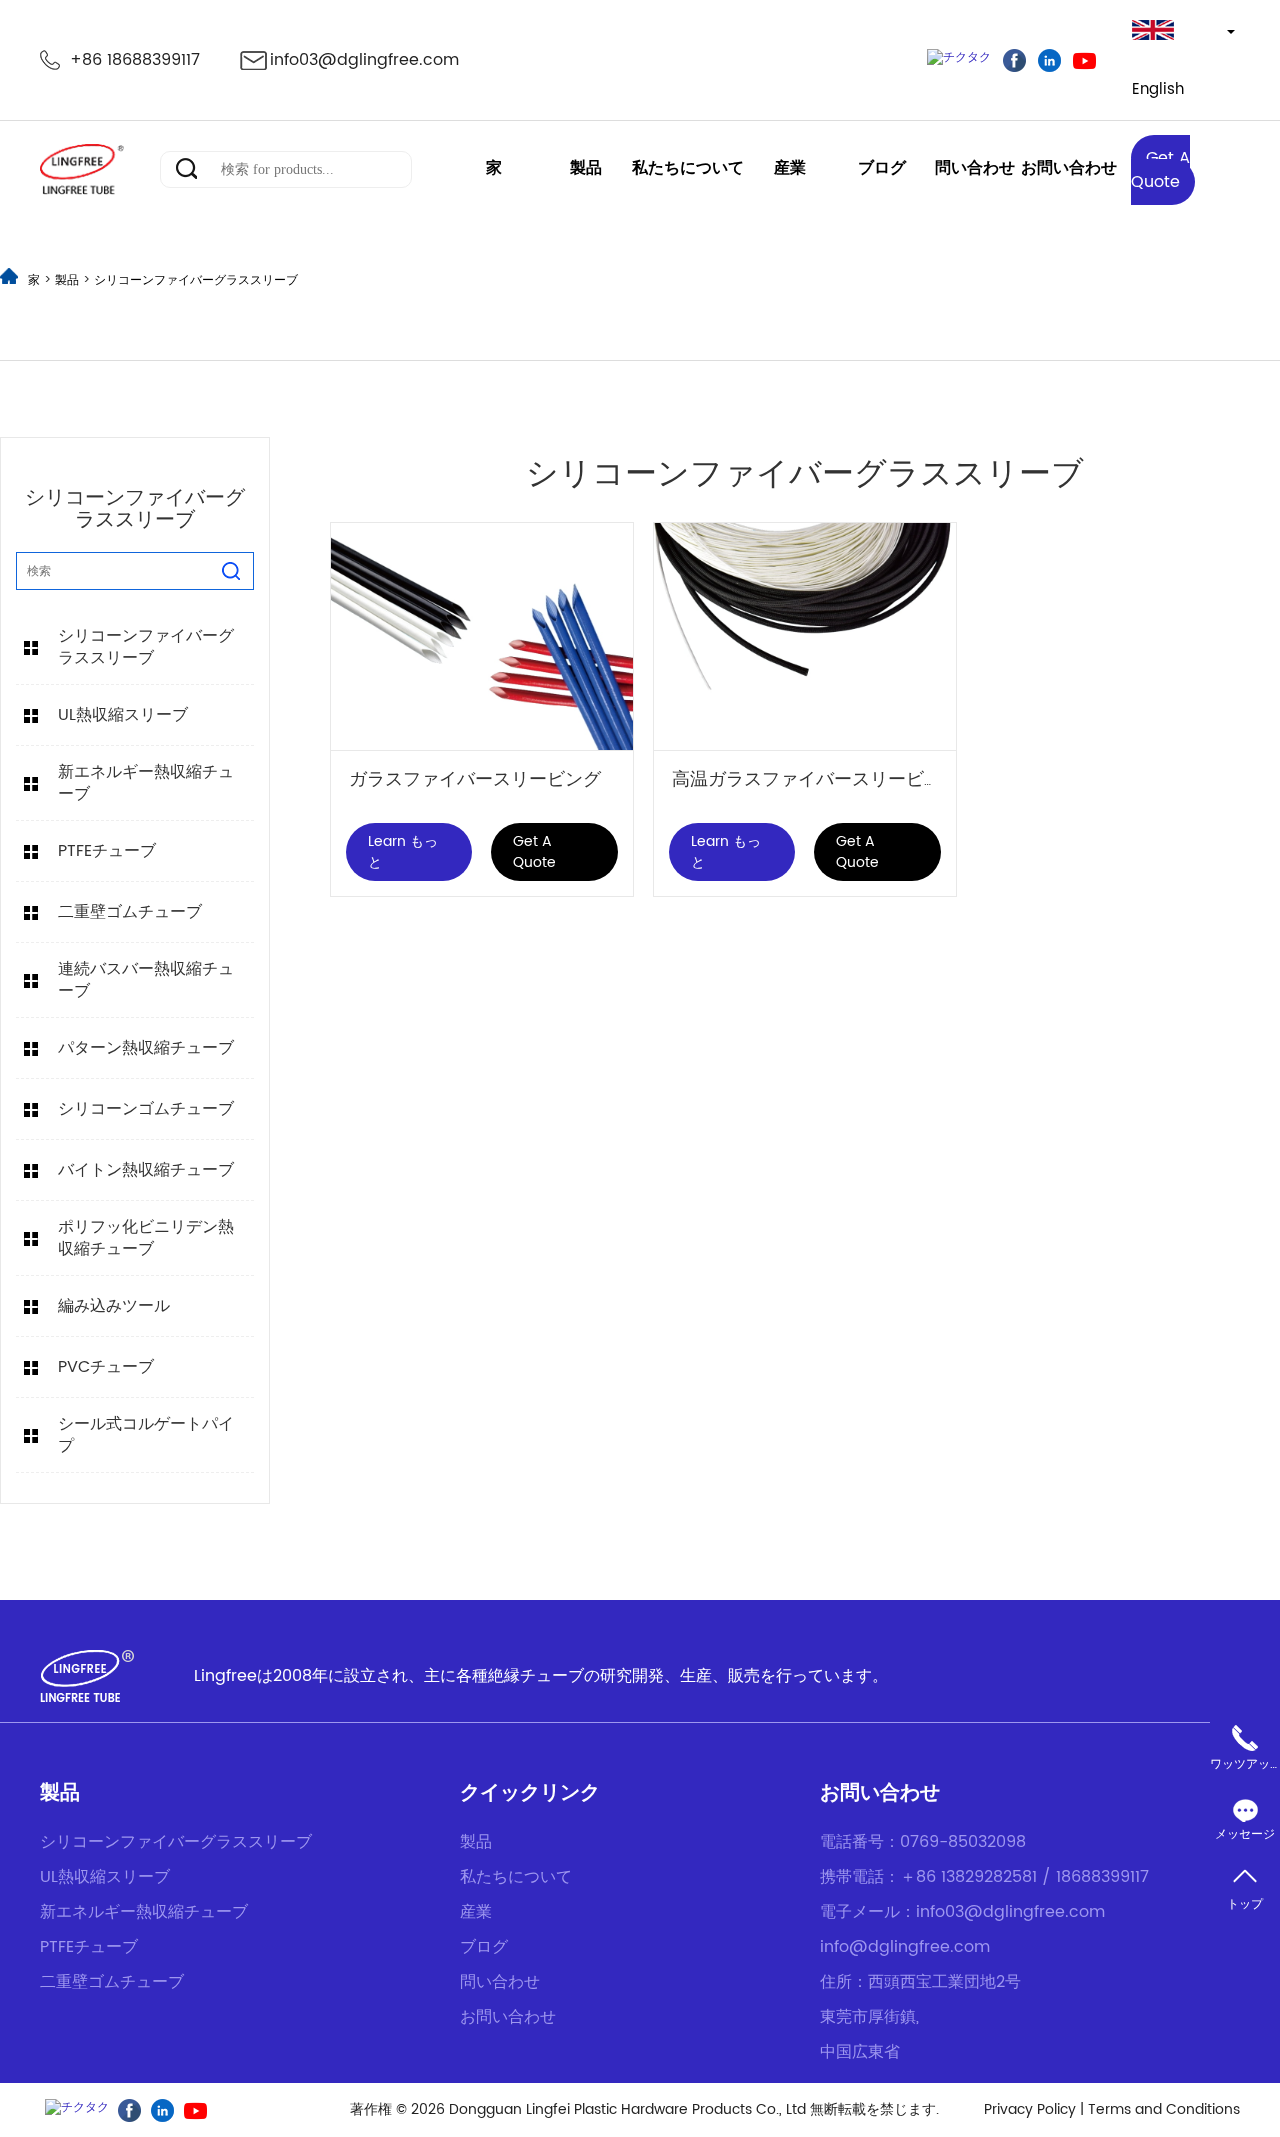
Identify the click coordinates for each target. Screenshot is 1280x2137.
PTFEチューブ (107, 851)
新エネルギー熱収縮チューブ (146, 783)
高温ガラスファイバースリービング (816, 779)
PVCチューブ (106, 1367)
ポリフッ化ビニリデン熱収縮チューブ (146, 1238)
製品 (586, 168)
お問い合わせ (1069, 168)
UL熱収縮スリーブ (123, 715)
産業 (790, 168)
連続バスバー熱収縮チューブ (146, 980)
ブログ (882, 168)
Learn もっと (403, 852)
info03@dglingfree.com (364, 60)
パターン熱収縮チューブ (146, 1048)
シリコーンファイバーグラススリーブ (196, 280)
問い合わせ (975, 168)
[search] (231, 571)
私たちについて (688, 168)
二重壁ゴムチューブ (130, 912)
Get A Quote (1160, 170)
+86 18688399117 (135, 60)
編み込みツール (114, 1306)
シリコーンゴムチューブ (146, 1109)
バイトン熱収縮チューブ (146, 1170)
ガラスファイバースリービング (475, 779)
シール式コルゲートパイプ (146, 1435)
